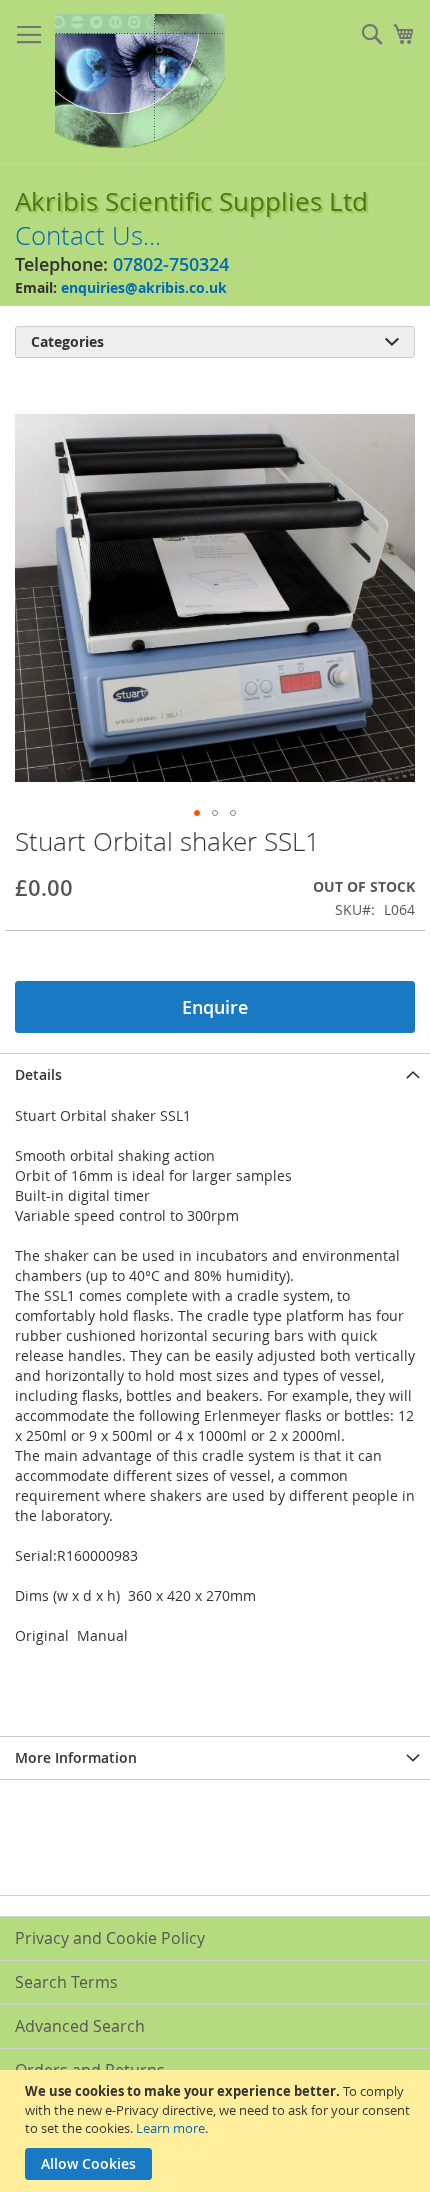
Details (38, 1074)
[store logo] (140, 82)
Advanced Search (80, 2026)
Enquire (215, 1007)
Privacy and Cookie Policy (110, 1938)
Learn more (170, 2128)
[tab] (215, 1074)
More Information (76, 1757)
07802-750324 (171, 264)
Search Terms (66, 1982)
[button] (197, 813)
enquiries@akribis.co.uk (144, 287)
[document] (217, 2131)
